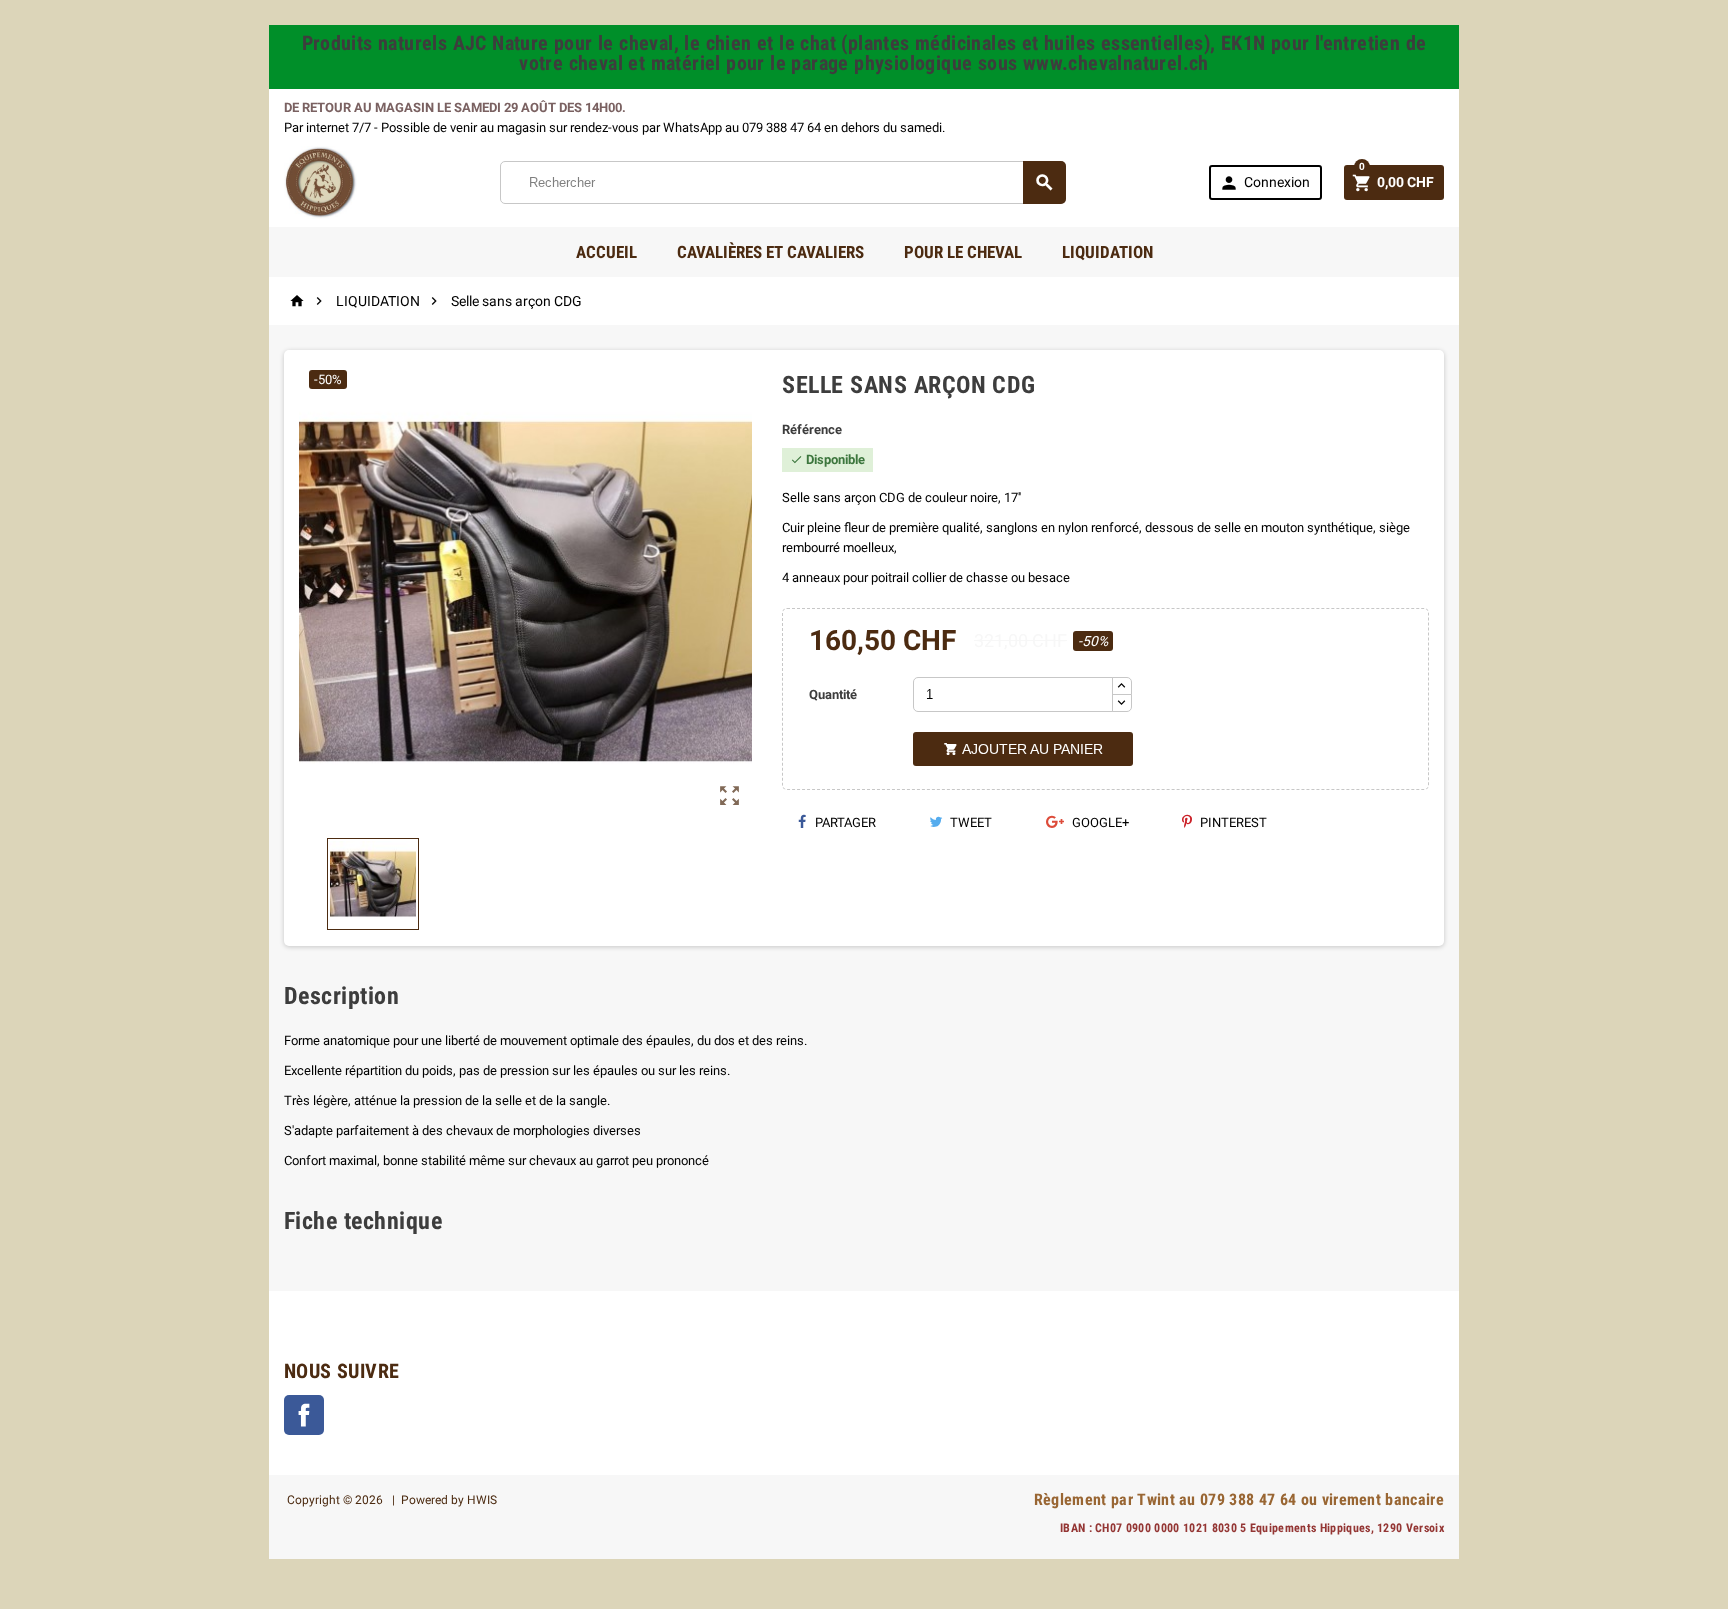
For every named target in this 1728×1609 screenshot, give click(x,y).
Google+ (1099, 822)
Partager (844, 822)
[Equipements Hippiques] (320, 181)
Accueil (606, 252)
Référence (812, 429)
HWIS (482, 1500)
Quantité (833, 694)
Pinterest (1232, 822)
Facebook (304, 1415)
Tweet (969, 822)
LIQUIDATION (1107, 252)
